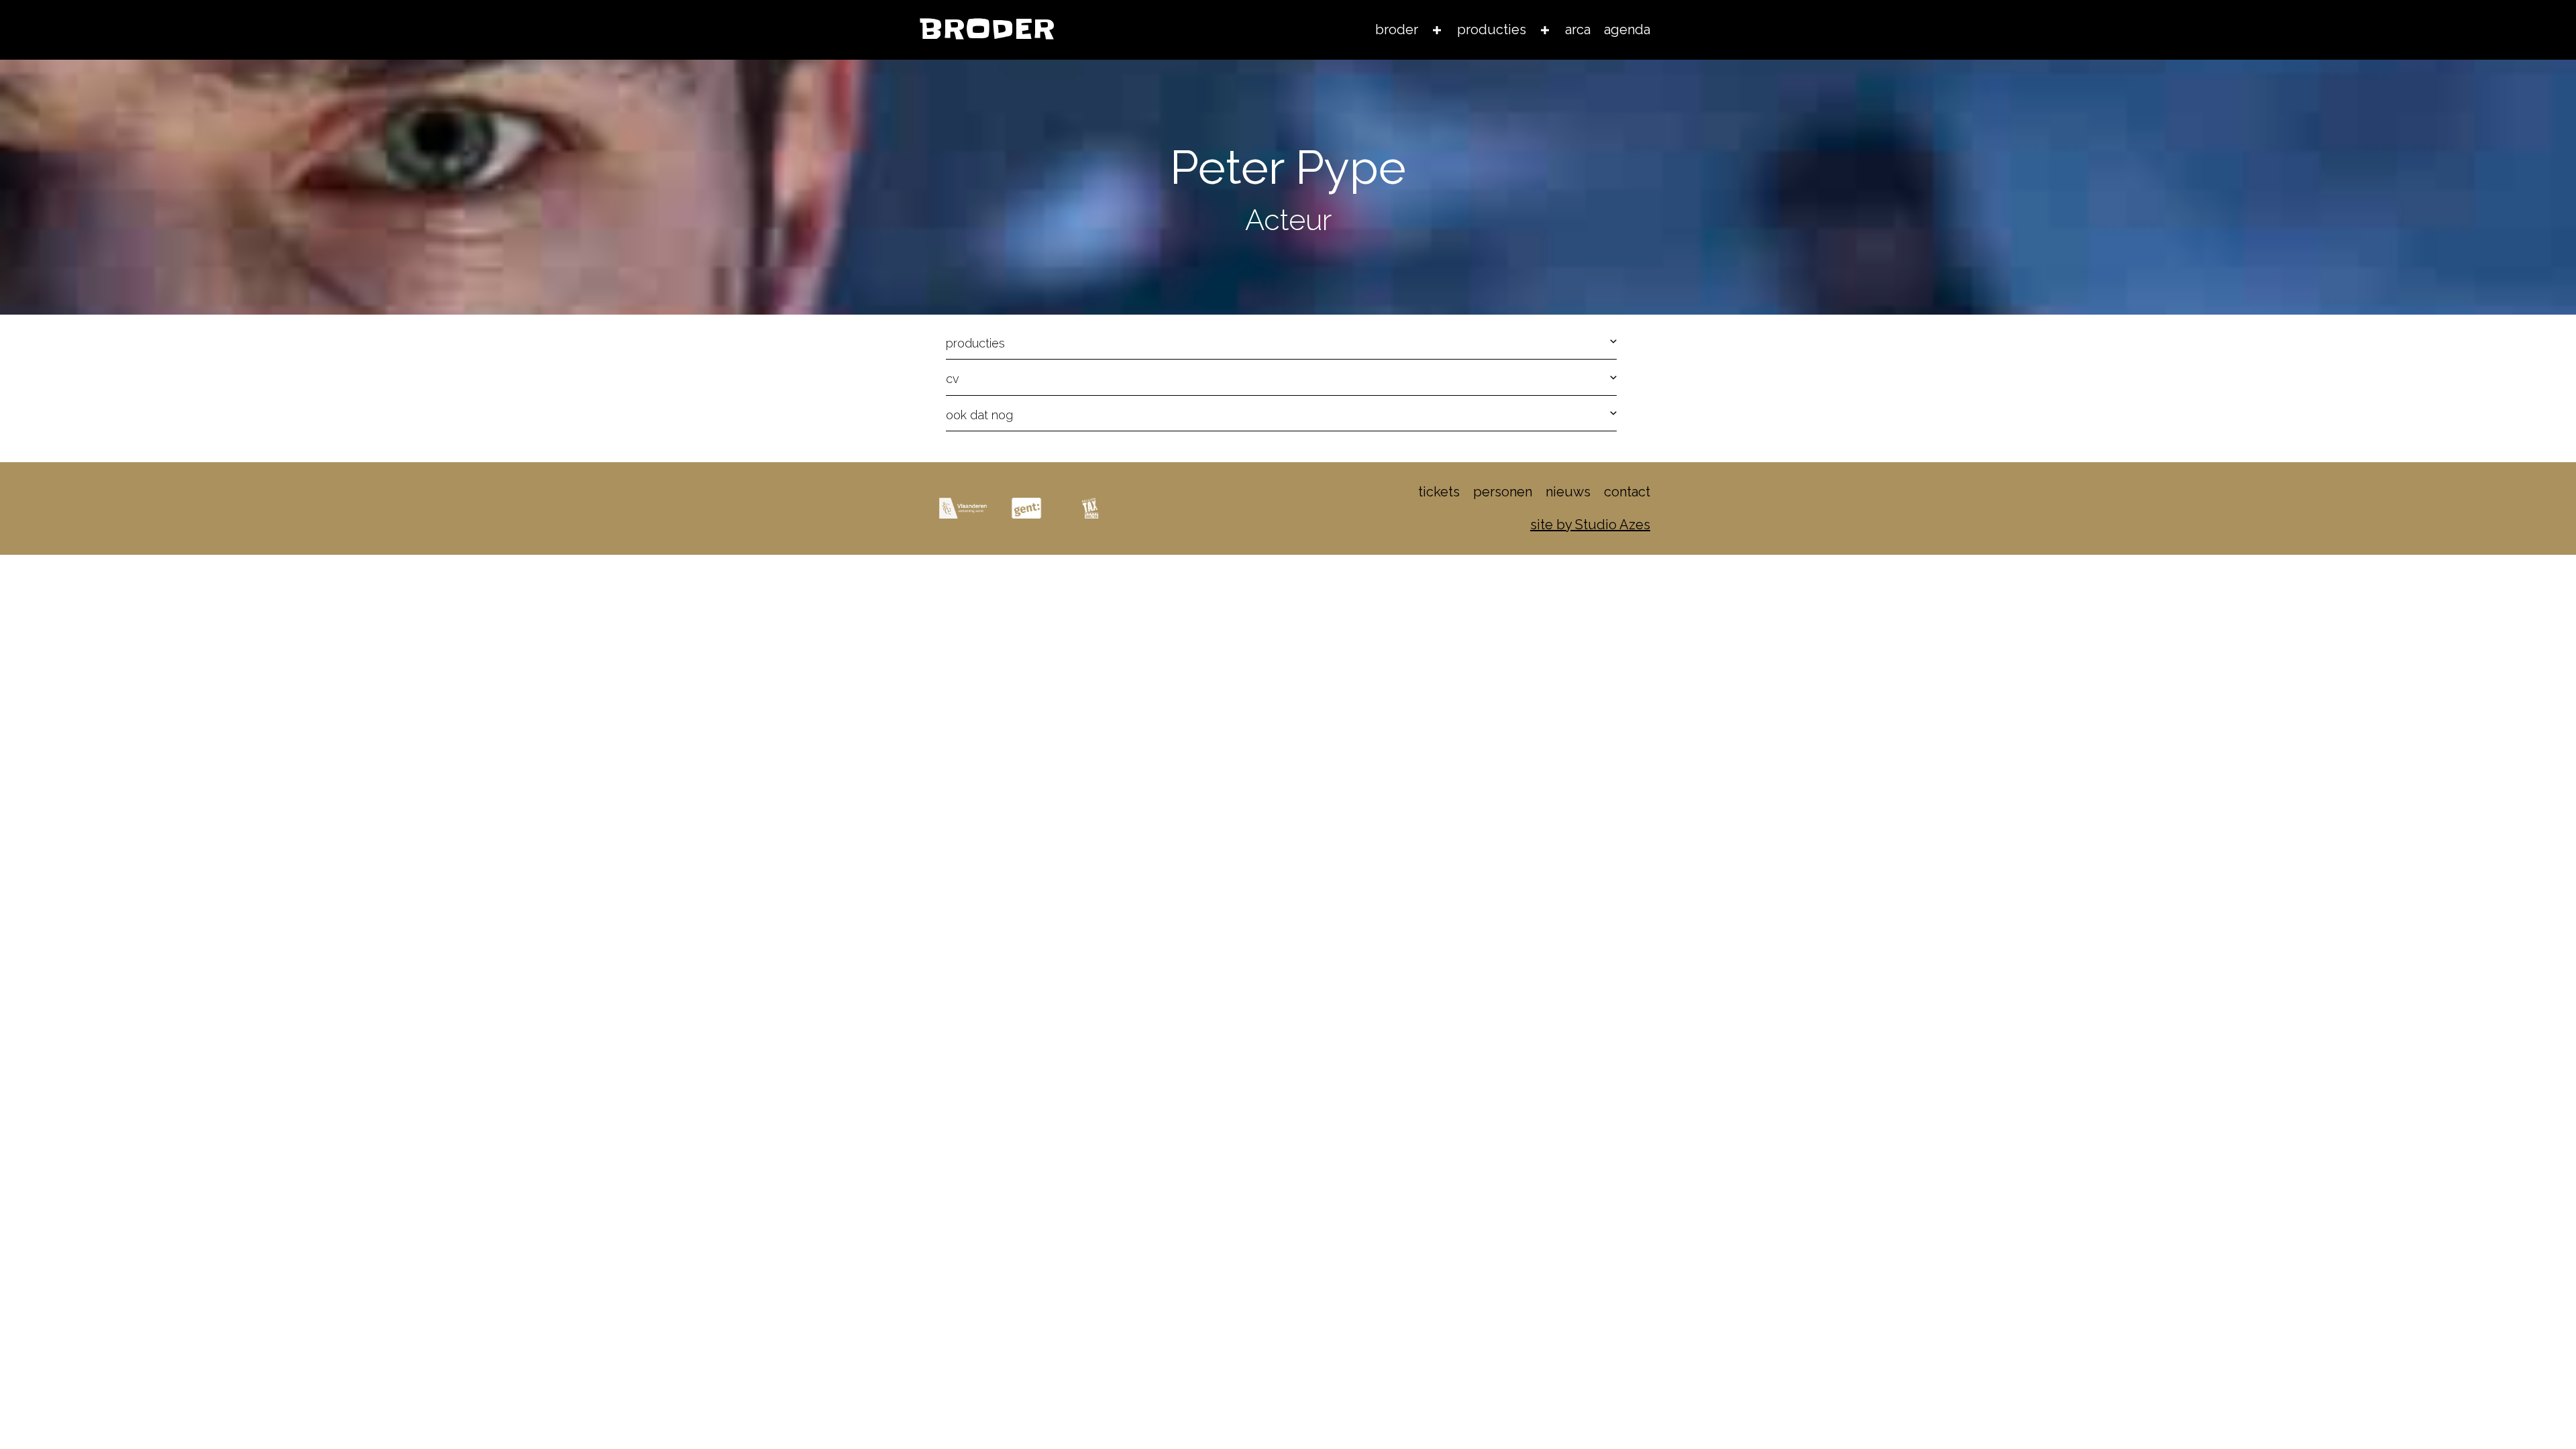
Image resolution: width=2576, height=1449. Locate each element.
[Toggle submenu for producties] (1545, 30)
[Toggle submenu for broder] (1437, 30)
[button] (1281, 344)
